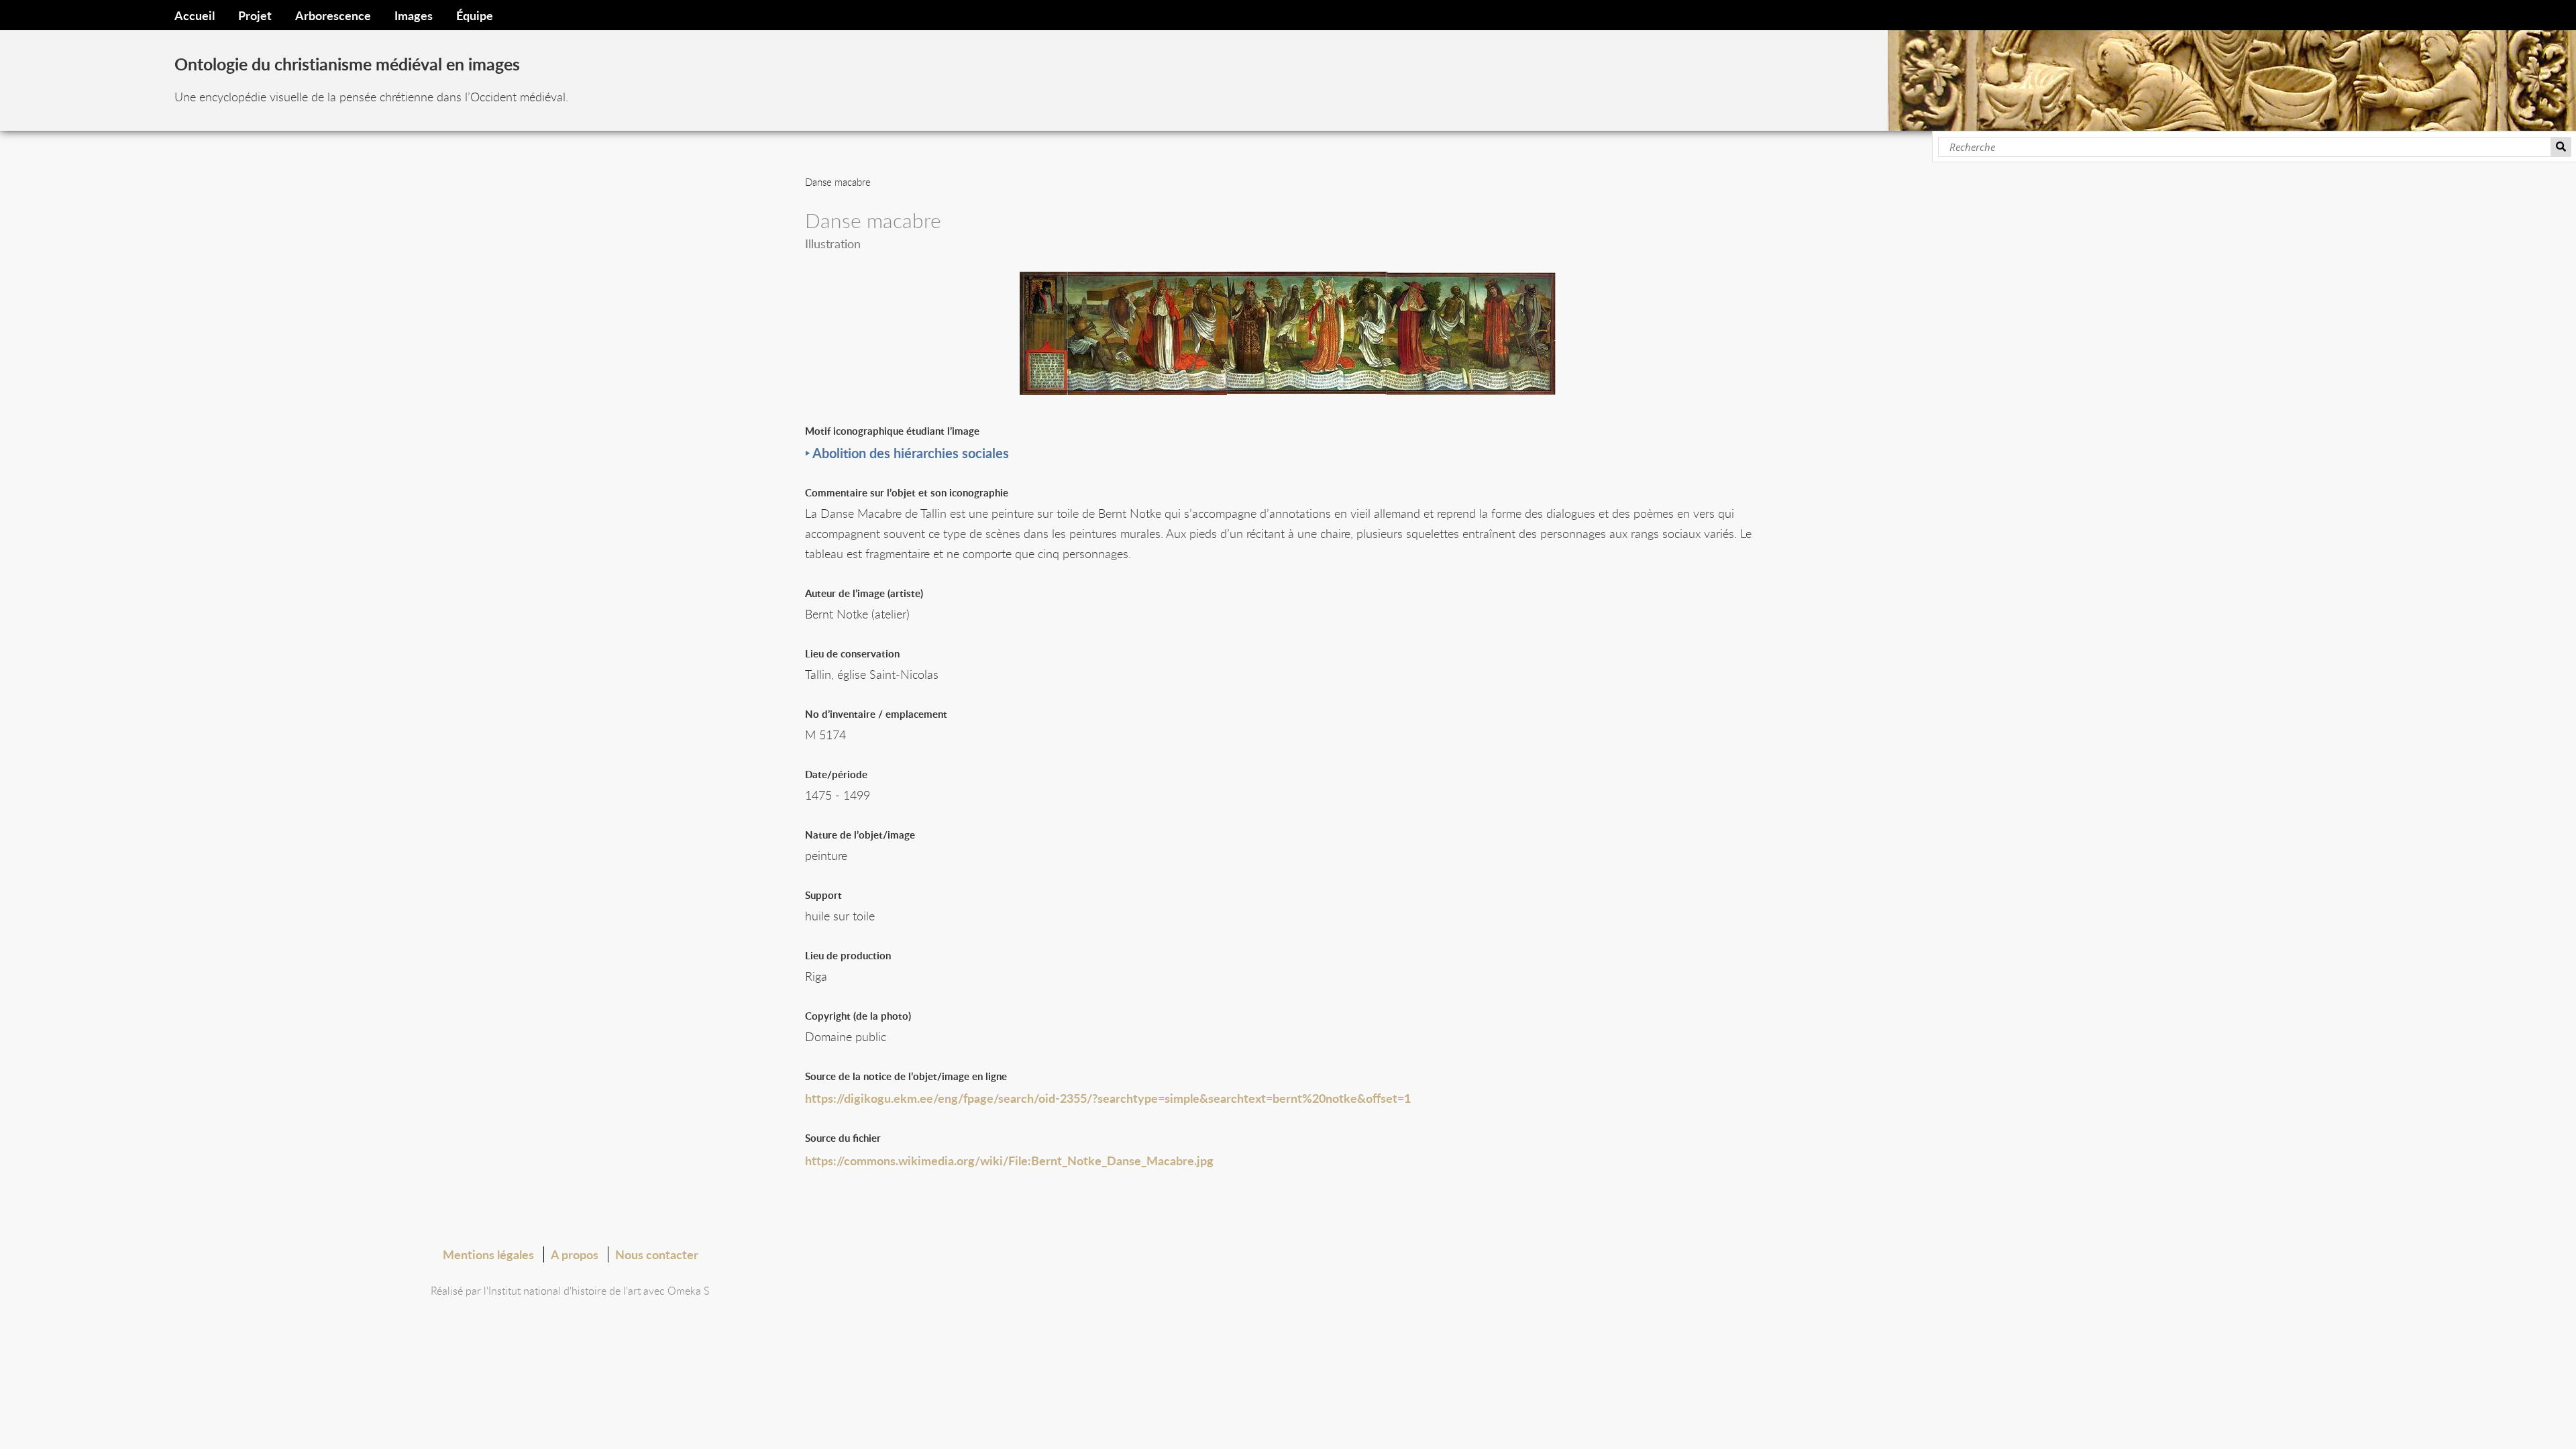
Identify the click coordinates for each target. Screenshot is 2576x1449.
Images (414, 15)
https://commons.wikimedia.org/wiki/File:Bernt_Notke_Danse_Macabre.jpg (1009, 1160)
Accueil (195, 15)
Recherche (2561, 147)
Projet (255, 15)
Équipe (475, 15)
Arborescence (333, 15)
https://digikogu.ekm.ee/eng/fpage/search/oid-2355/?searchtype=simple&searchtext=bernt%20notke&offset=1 (1108, 1098)
